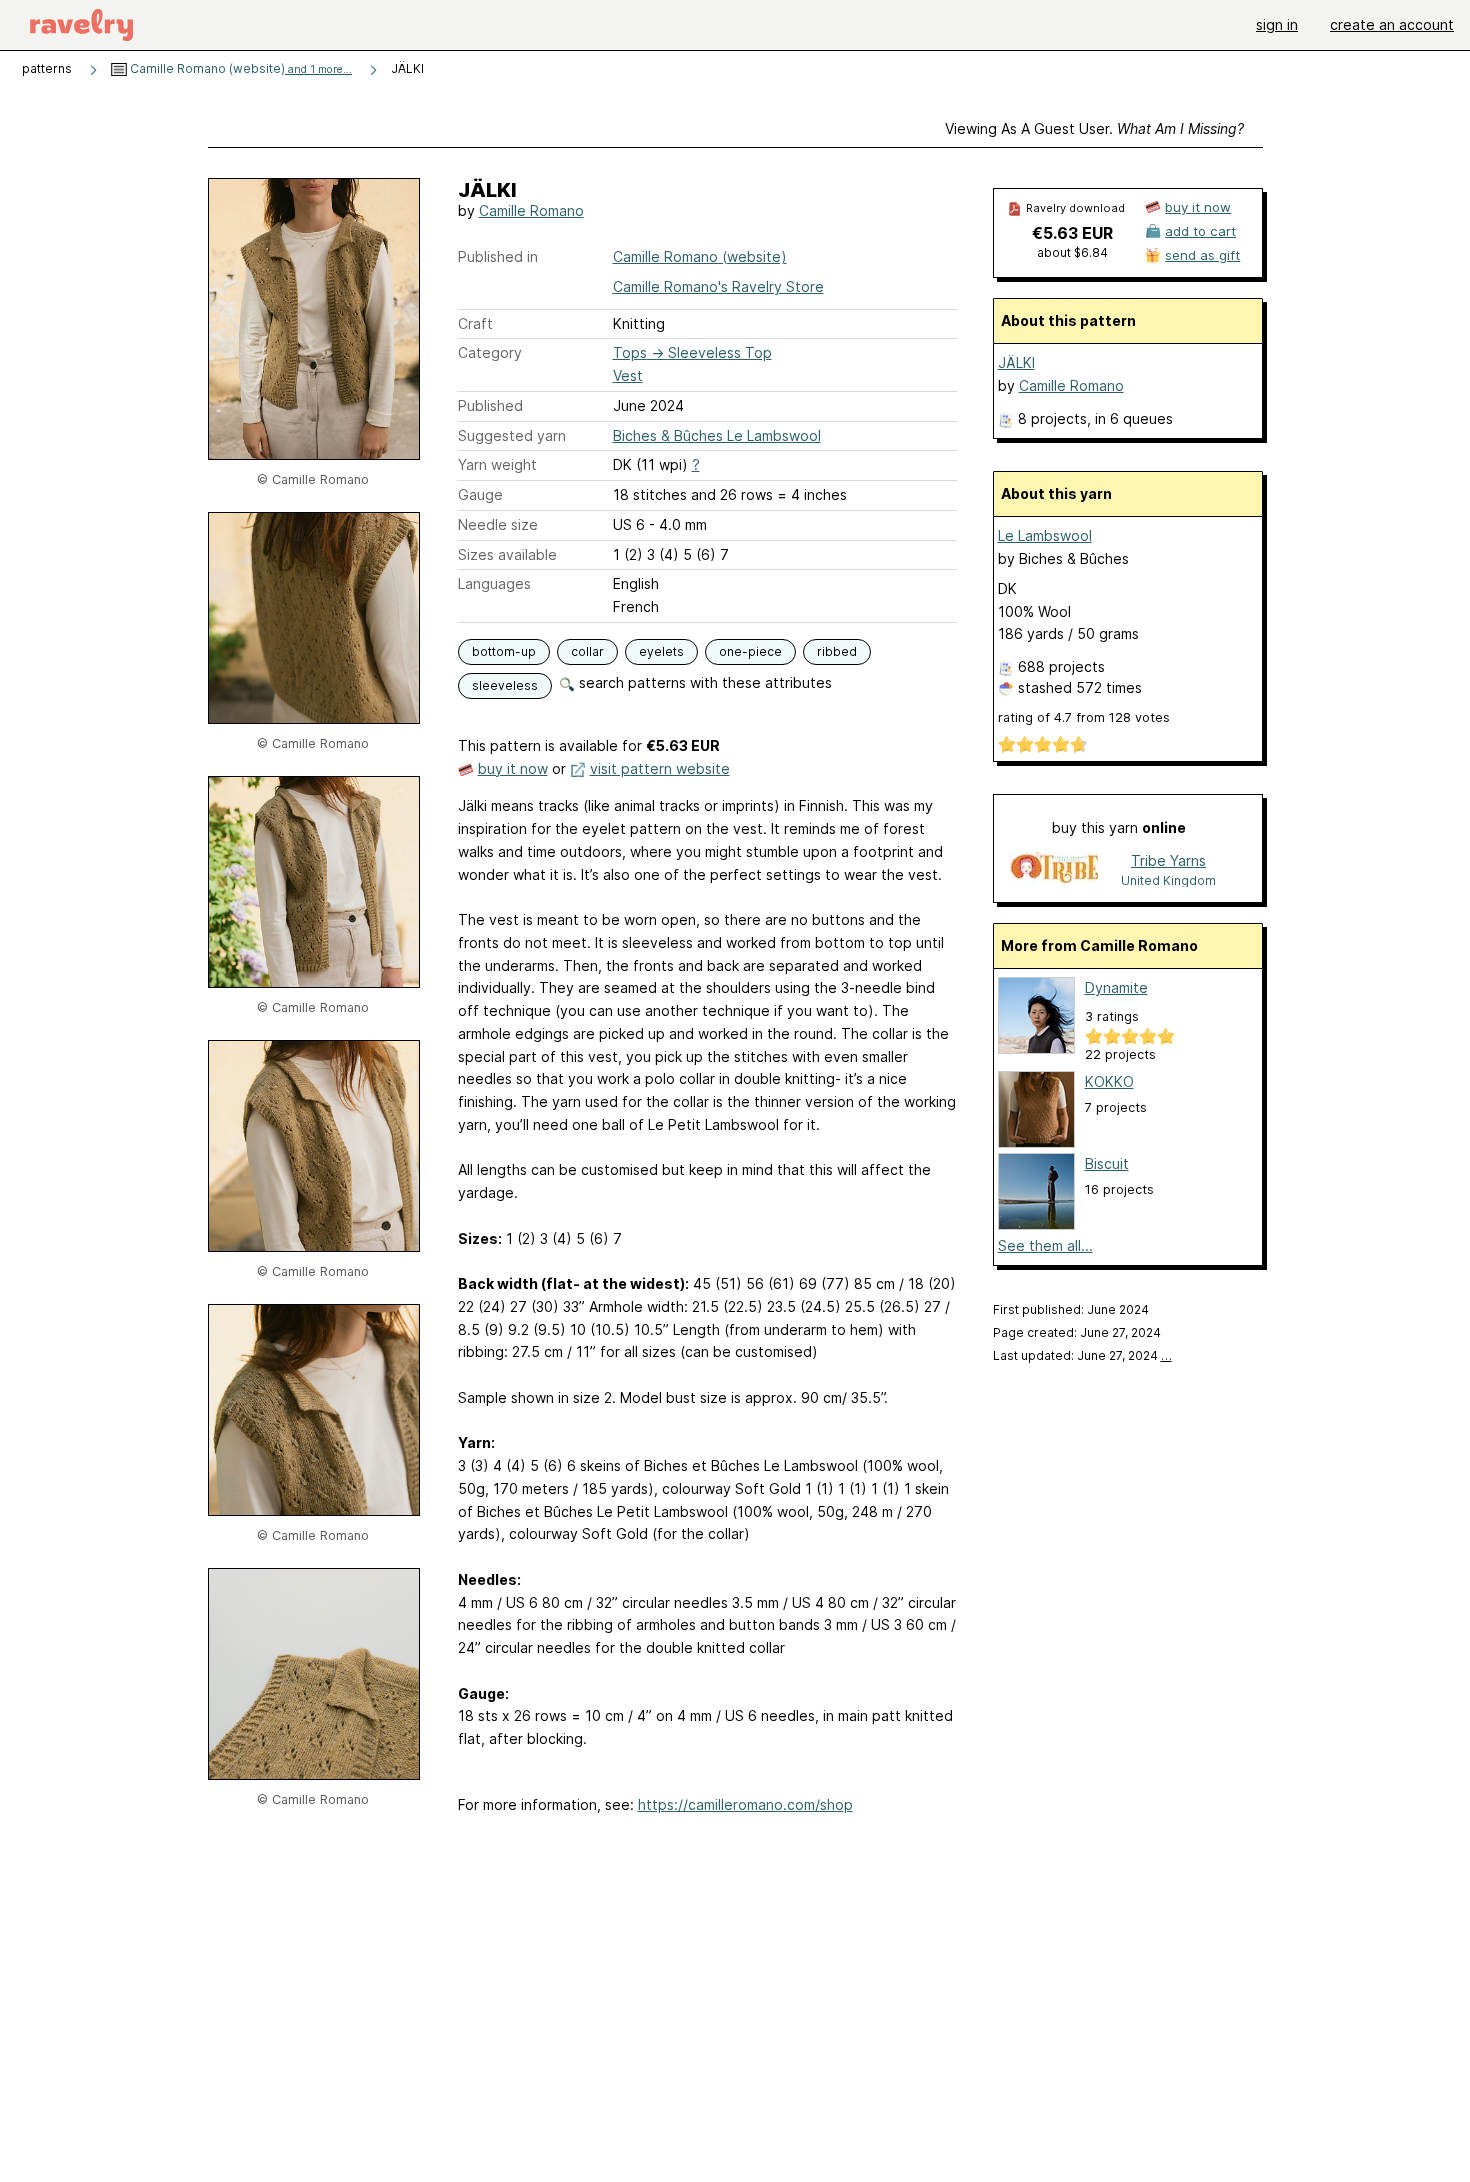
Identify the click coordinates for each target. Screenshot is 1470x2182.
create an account (1392, 24)
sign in (1277, 24)
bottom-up (504, 651)
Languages (494, 583)
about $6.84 (1072, 252)
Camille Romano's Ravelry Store (718, 286)
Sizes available (507, 554)
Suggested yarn (512, 435)
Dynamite (1116, 987)
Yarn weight (497, 464)
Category (490, 352)
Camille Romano (531, 210)
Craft (475, 323)
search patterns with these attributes (703, 682)
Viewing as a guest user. (1094, 128)
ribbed (837, 651)
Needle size (498, 524)
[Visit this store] (1054, 869)
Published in (498, 256)
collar (587, 651)
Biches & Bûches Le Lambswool (717, 435)
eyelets (661, 651)
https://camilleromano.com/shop (745, 1804)
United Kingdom (1168, 880)
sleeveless (505, 685)
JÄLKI (1016, 362)
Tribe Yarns (1168, 860)
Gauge (480, 494)
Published (490, 405)
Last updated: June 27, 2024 (1082, 1355)
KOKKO (1109, 1081)
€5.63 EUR (1072, 233)
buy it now (513, 768)
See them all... (1045, 1245)
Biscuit (1107, 1163)
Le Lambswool (1045, 535)
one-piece (750, 651)
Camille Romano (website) (239, 68)
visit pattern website (660, 768)
